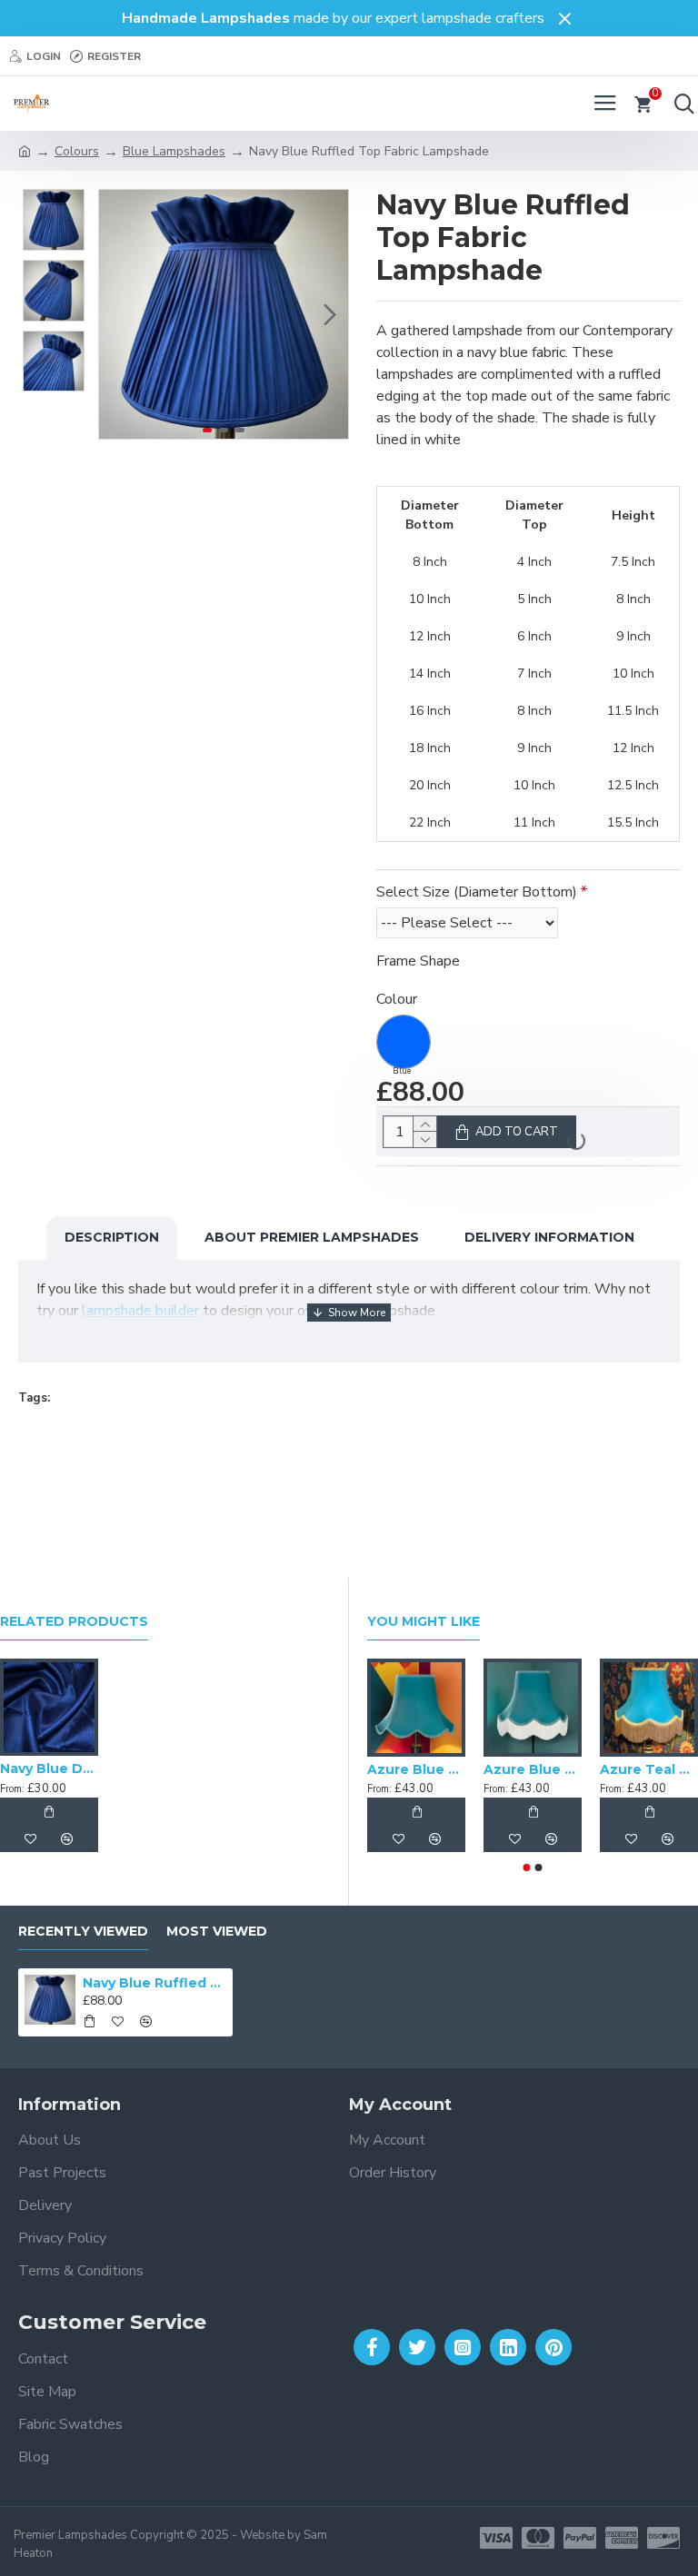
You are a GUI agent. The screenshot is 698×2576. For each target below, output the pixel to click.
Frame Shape (418, 961)
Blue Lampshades (174, 151)
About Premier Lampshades (312, 1237)
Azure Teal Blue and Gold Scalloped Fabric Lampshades (649, 1769)
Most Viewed (217, 1932)
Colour (397, 999)
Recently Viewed (83, 1932)
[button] (117, 314)
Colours (77, 151)
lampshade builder (140, 1311)
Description (112, 1237)
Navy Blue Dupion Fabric (49, 1769)
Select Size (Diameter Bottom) (477, 892)
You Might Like (424, 1622)
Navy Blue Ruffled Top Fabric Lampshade (155, 1983)
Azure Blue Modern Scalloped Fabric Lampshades (416, 1769)
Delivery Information (549, 1237)
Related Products (74, 1622)
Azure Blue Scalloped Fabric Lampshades (533, 1769)
